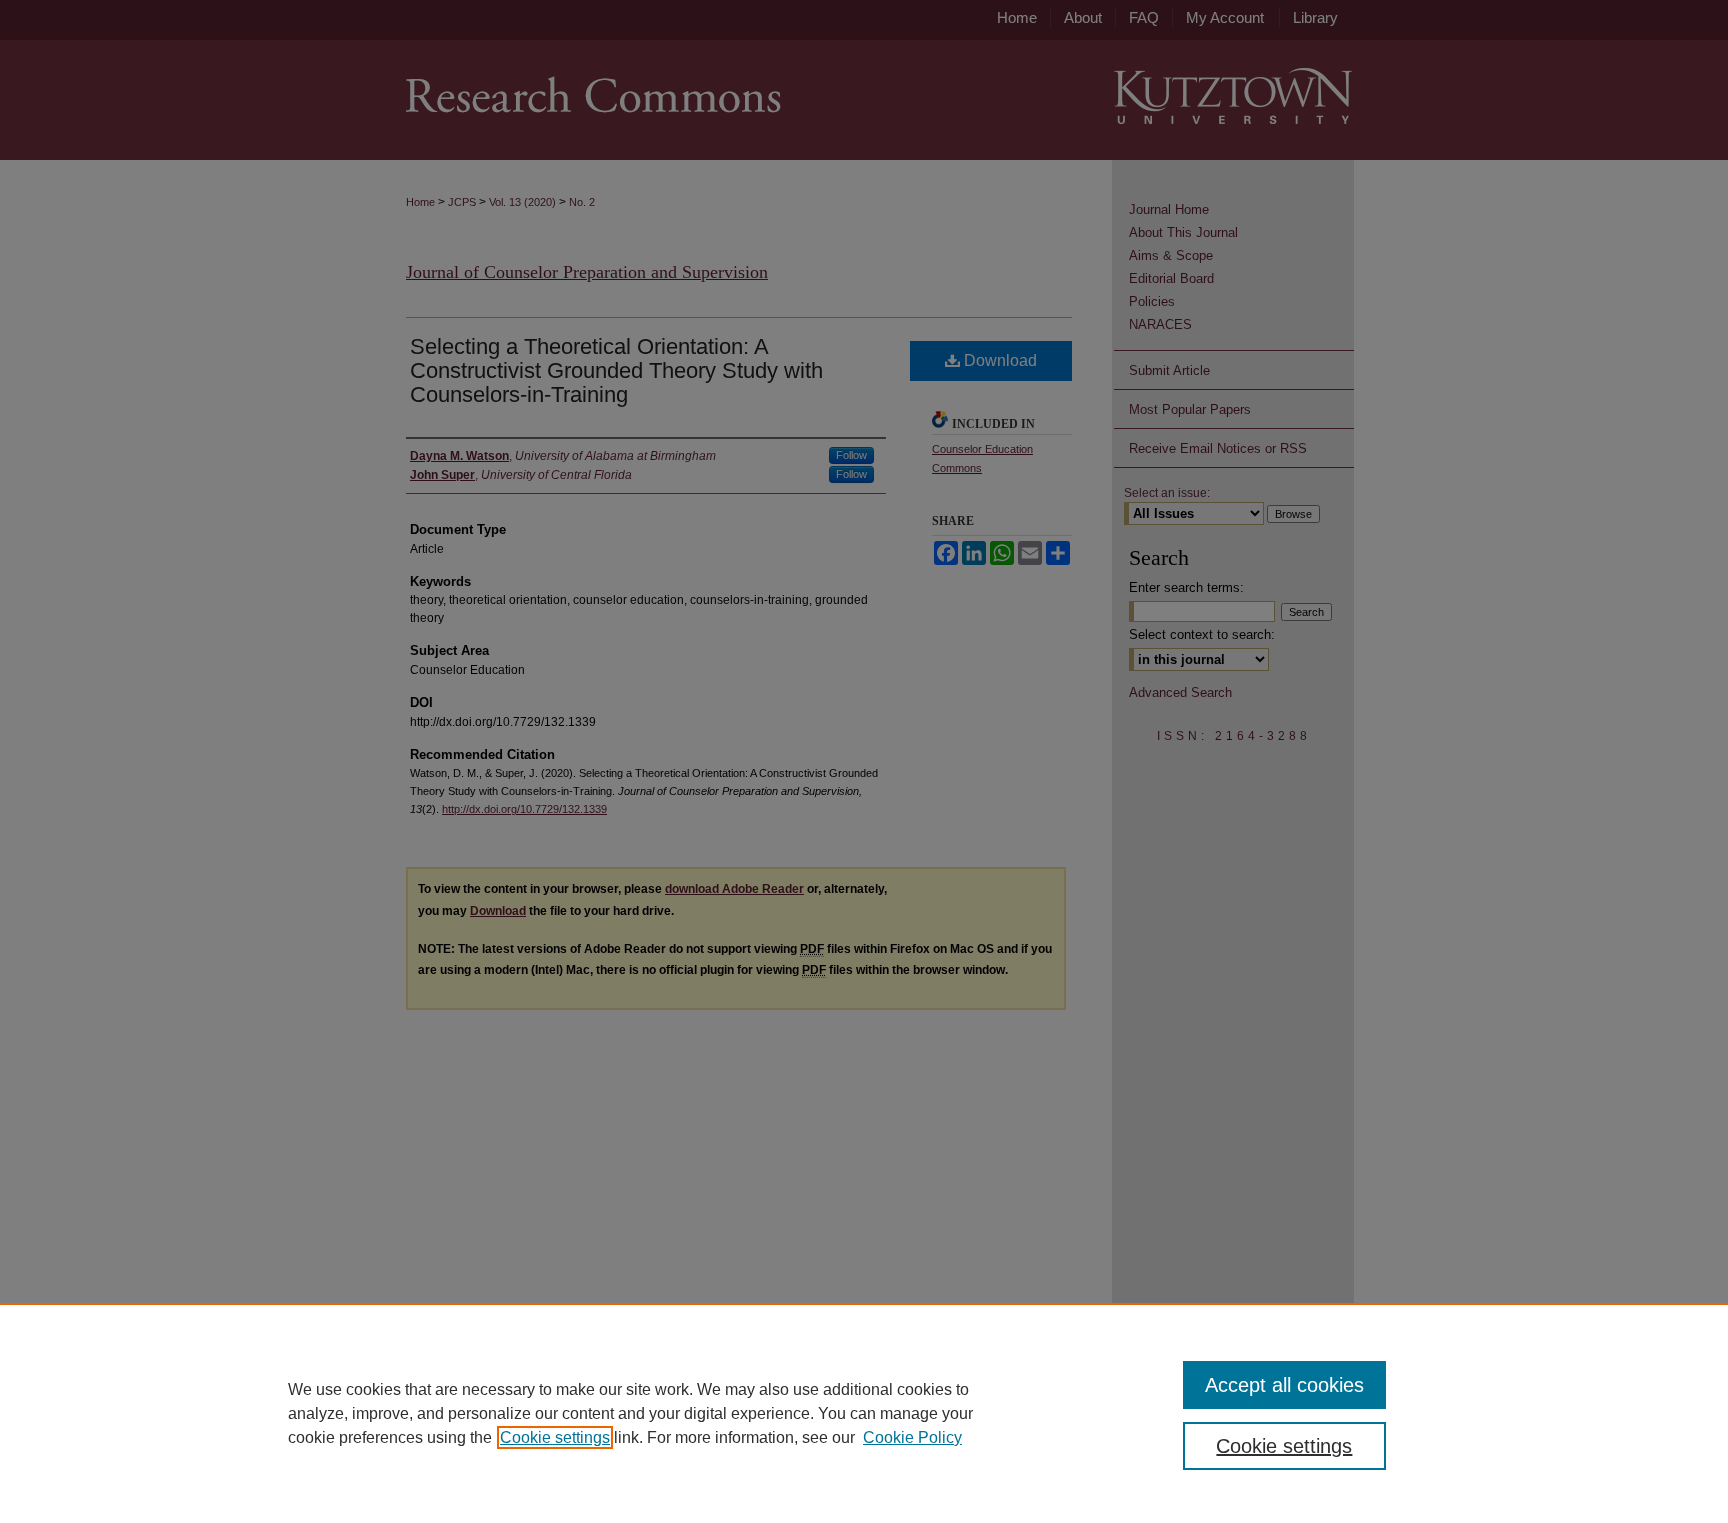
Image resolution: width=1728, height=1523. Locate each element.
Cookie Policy (912, 1437)
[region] (864, 1413)
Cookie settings (555, 1437)
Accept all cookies (1284, 1385)
